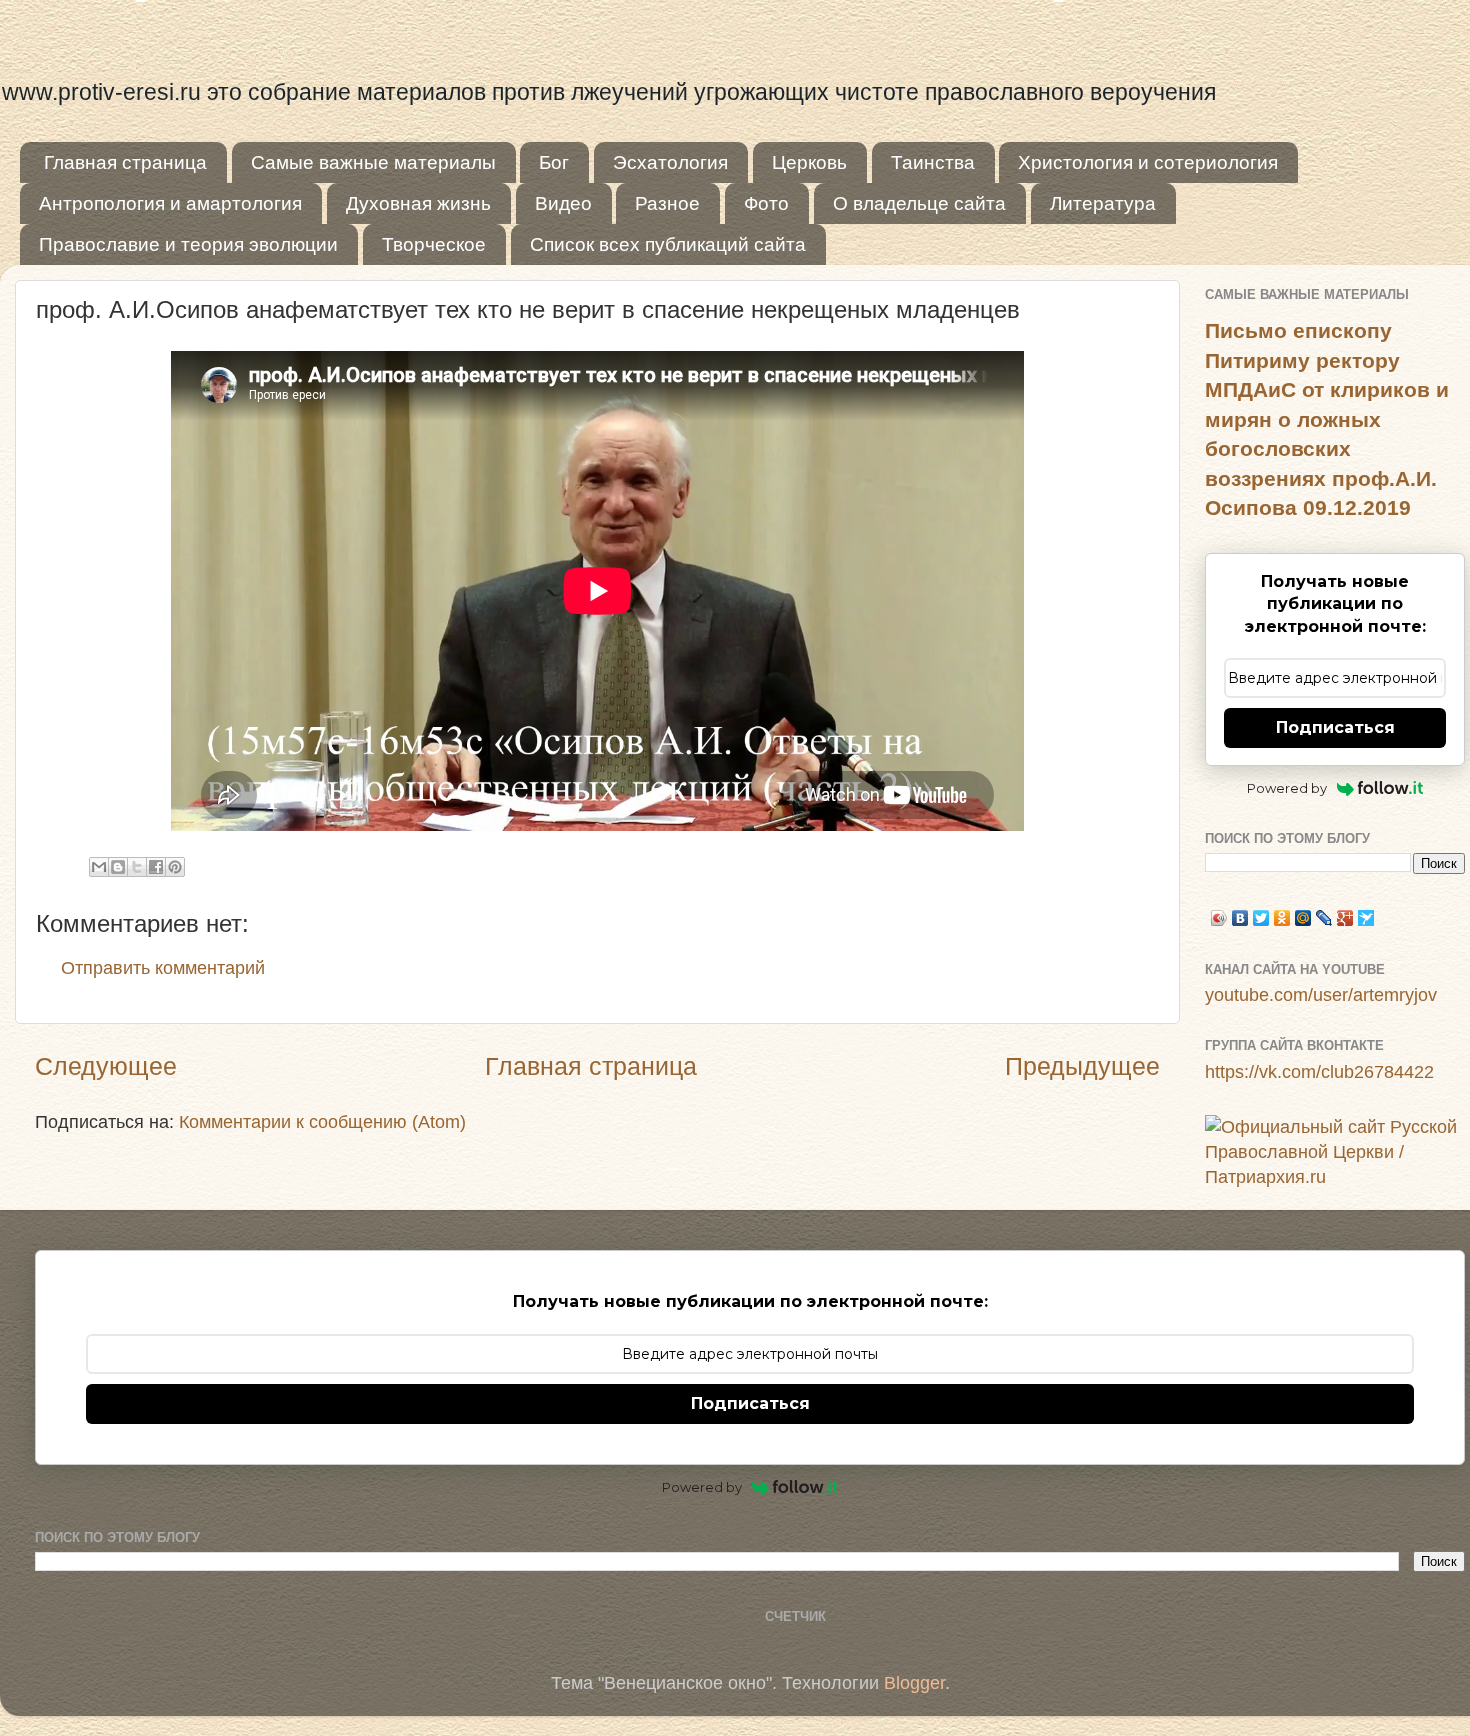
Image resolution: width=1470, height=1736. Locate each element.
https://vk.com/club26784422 (1319, 1072)
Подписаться (1335, 727)
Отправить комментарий (163, 968)
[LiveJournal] (1324, 918)
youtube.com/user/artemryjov (1321, 995)
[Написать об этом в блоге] (118, 867)
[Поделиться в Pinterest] (175, 867)
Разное (667, 203)
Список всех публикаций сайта (668, 244)
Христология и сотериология (1148, 162)
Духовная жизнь (418, 203)
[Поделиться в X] (137, 867)
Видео (563, 203)
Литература (1103, 203)
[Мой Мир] (1303, 918)
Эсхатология (670, 162)
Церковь (809, 162)
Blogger (914, 1683)
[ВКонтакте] (1240, 918)
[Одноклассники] (1282, 918)
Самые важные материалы (373, 162)
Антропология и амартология (170, 203)
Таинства (933, 162)
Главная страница (125, 162)
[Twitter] (1261, 918)
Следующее (106, 1066)
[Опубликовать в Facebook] (156, 867)
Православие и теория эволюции (188, 244)
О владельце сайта (919, 203)
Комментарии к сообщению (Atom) (322, 1122)
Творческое (434, 244)
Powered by (1287, 788)
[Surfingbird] (1366, 918)
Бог (554, 162)
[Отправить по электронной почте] (99, 867)
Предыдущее (1082, 1066)
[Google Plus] (1345, 918)
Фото (766, 203)
